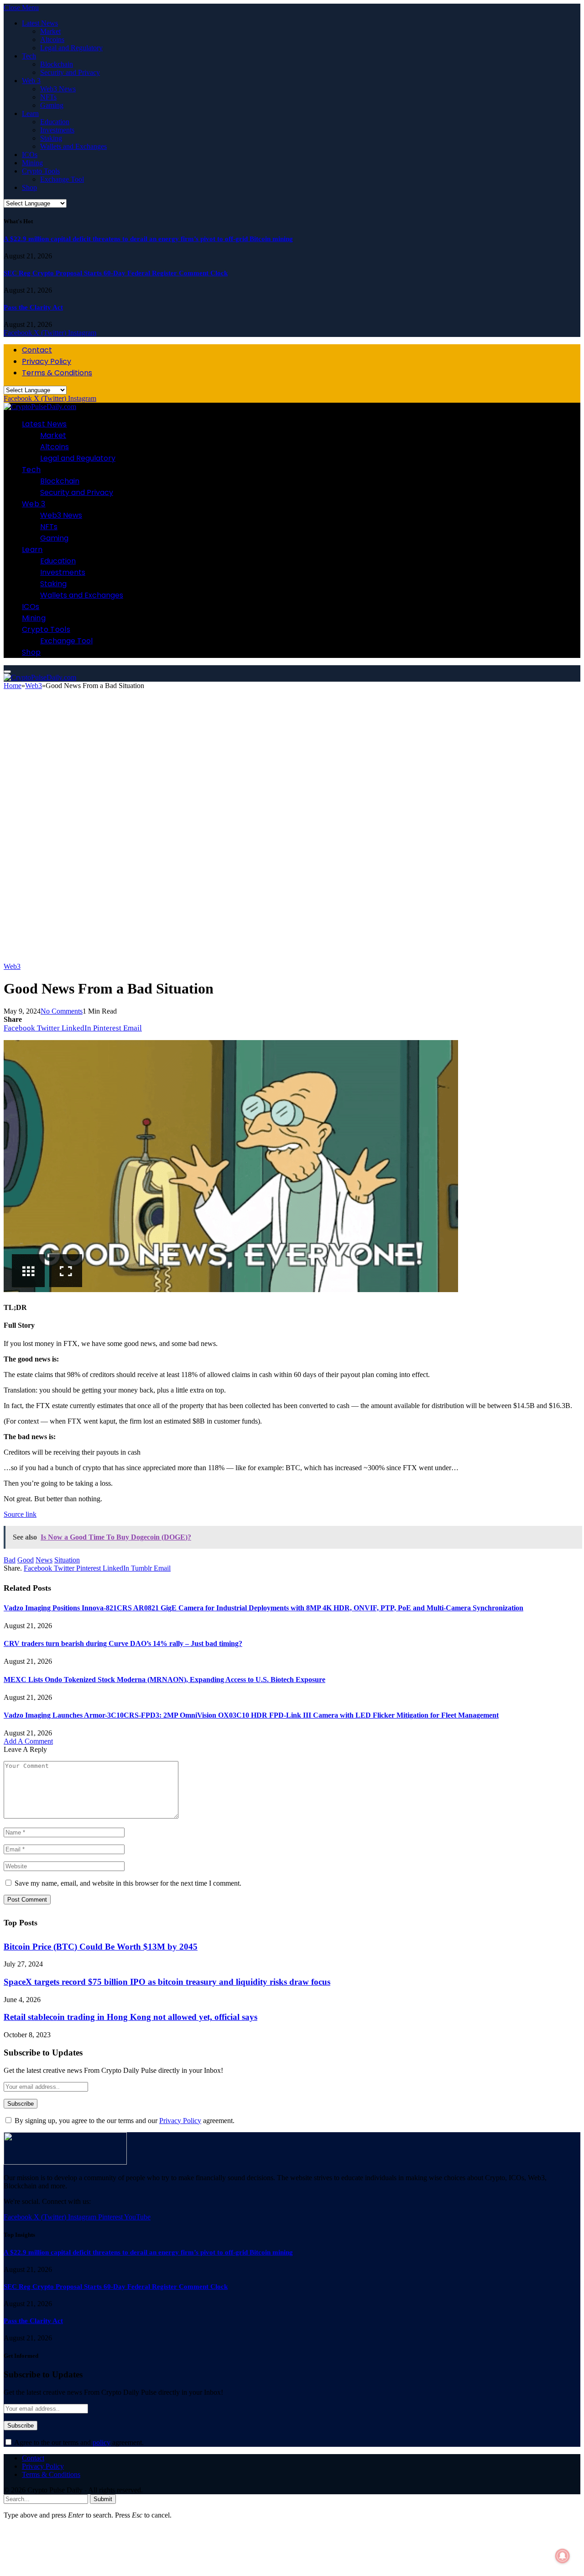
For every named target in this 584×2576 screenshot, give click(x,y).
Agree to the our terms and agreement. (78, 2442)
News (44, 1560)
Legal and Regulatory (71, 48)
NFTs (48, 97)
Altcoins (52, 39)
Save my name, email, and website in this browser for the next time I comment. (128, 1883)
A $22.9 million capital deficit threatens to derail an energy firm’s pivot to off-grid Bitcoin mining (148, 239)
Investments (57, 130)
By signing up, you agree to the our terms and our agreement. (124, 2121)
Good (26, 1560)
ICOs (30, 155)
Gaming (52, 105)
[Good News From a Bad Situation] (287, 958)
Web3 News (58, 89)
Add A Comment (28, 1741)
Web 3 (31, 81)
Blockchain (57, 64)
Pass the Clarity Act (33, 307)
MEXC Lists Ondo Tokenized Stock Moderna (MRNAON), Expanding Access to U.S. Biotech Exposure (164, 1680)
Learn (30, 113)
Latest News (40, 23)
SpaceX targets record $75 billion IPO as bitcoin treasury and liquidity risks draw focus (167, 1982)
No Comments (62, 1011)
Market (50, 31)
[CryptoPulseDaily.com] (40, 407)
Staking (51, 138)
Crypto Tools (41, 171)
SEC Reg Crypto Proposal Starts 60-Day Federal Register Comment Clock (116, 273)
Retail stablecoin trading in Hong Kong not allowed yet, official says (130, 2017)
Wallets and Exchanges (73, 146)
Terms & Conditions (57, 373)
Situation (67, 1560)
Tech (29, 56)
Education (55, 122)
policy (102, 2442)
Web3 (12, 966)
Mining (32, 163)
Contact (37, 350)
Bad (10, 1560)
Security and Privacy (70, 72)
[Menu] (7, 672)
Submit (103, 2499)
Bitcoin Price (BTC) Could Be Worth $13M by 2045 (101, 1947)
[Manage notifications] (563, 2556)
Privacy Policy (47, 361)
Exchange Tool (62, 179)
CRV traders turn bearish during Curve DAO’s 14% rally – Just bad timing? (123, 1643)
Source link (20, 1514)
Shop (29, 187)
